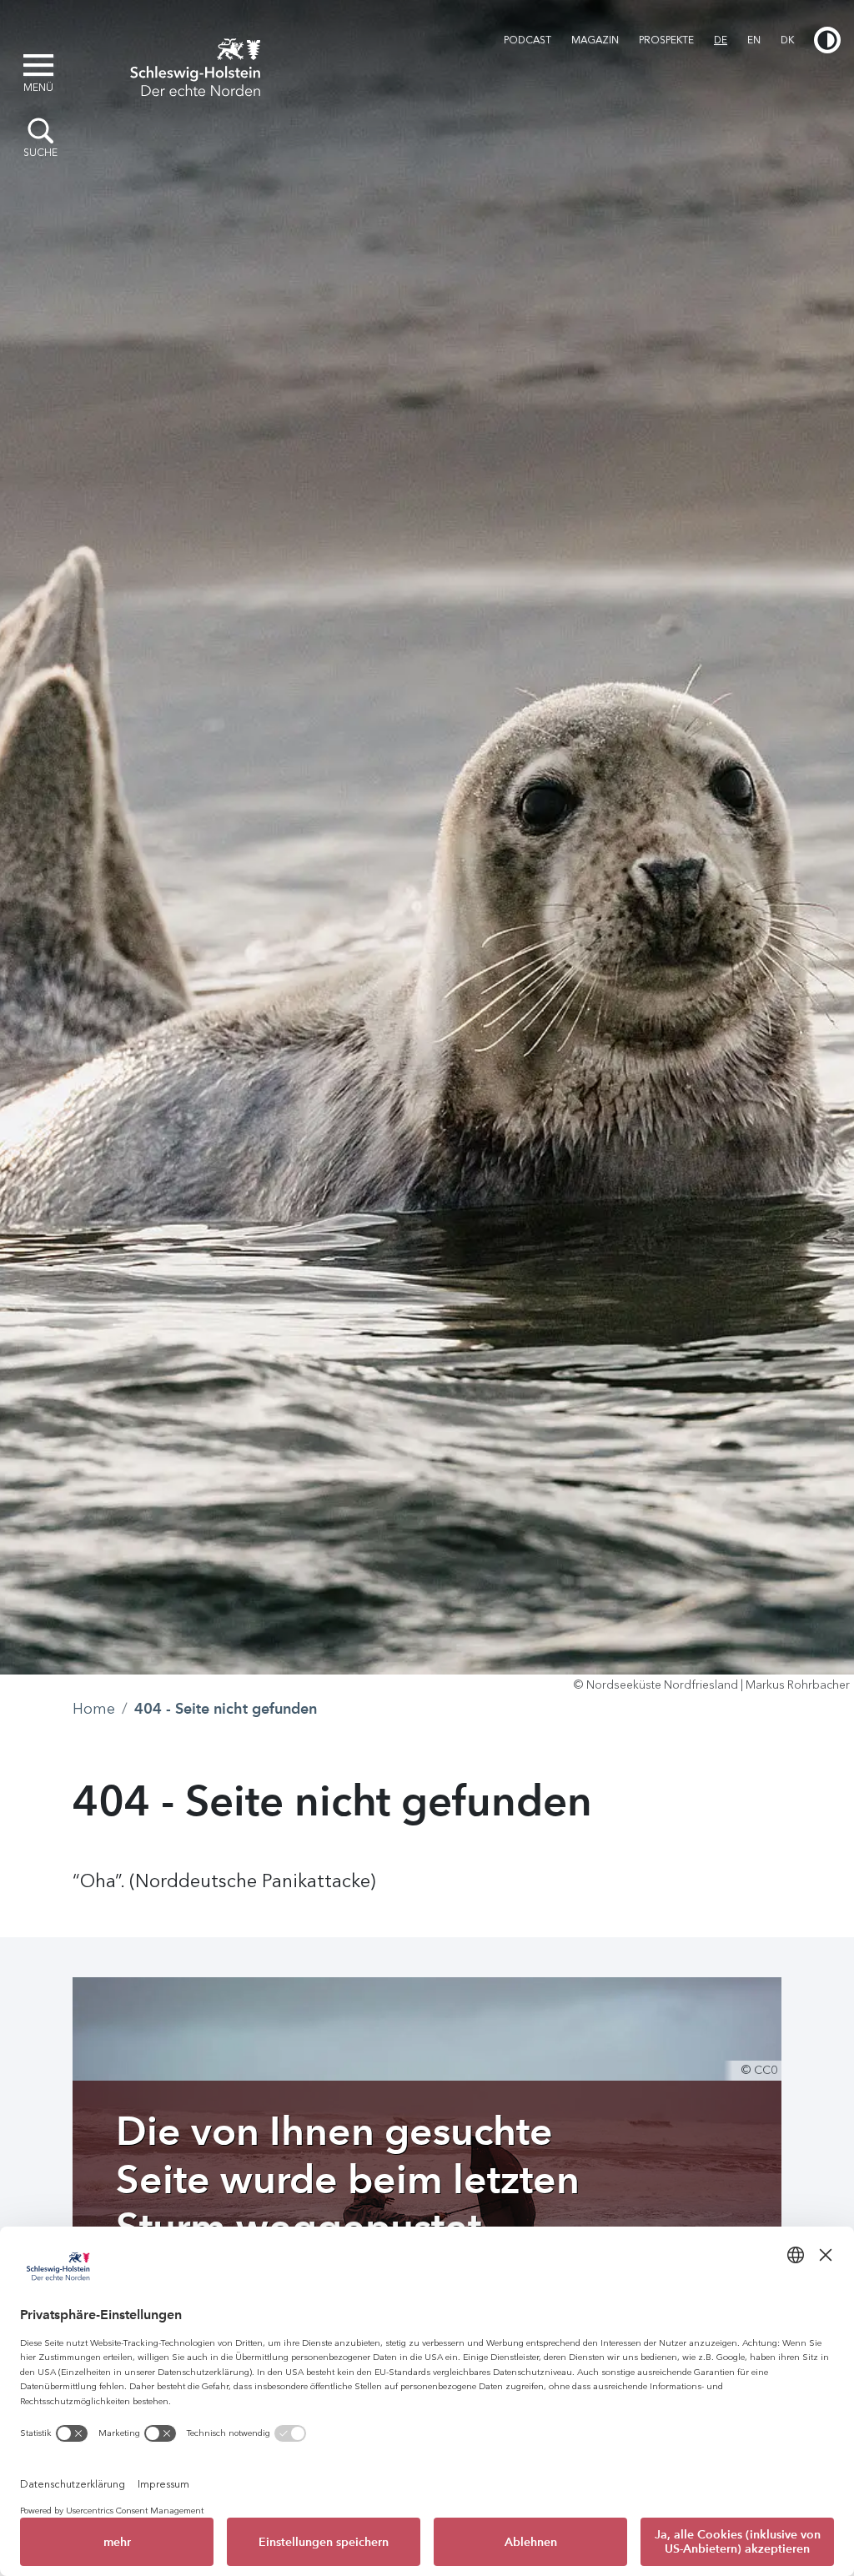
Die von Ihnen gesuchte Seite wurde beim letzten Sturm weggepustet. (348, 2179)
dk (787, 40)
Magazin (595, 40)
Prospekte (666, 40)
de (721, 40)
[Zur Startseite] (195, 65)
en (754, 40)
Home (94, 1709)
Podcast (527, 40)
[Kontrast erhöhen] (827, 40)
